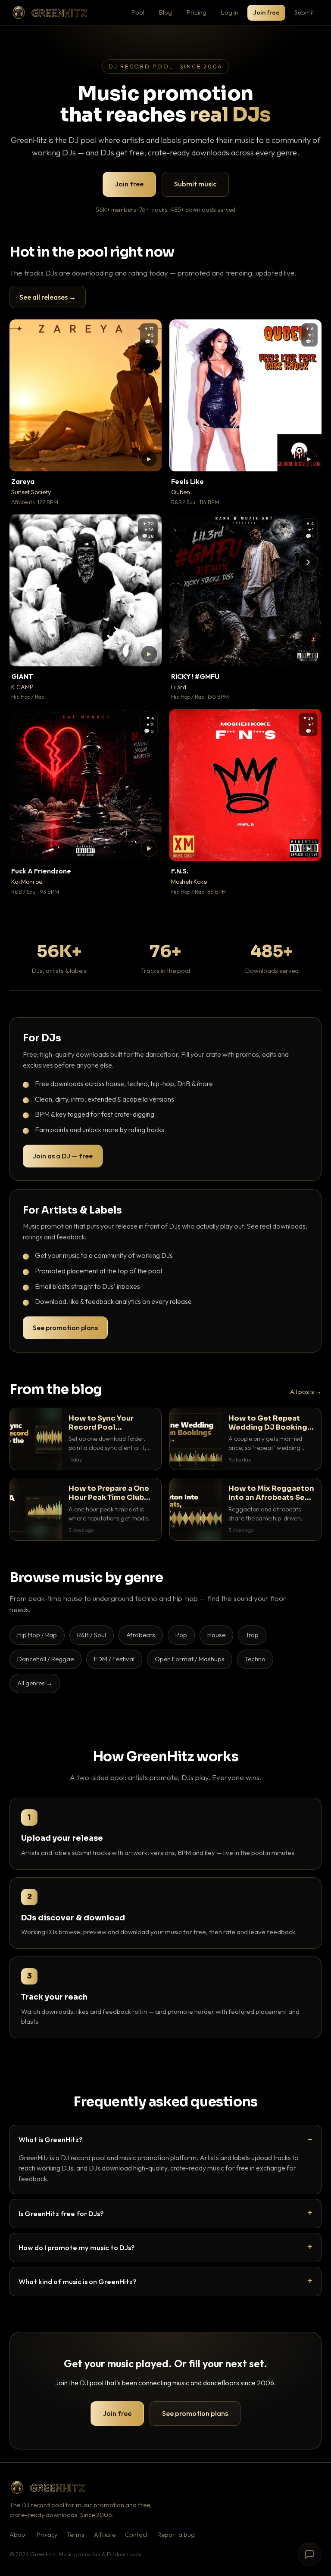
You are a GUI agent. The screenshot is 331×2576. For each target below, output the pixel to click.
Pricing (197, 12)
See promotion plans (65, 1328)
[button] (149, 459)
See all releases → (48, 297)
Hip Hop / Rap (37, 1635)
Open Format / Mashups (190, 1659)
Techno (255, 1659)
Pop (181, 1635)
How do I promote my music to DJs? (77, 2247)
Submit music (195, 184)
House (216, 1635)
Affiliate (105, 2535)
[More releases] (308, 562)
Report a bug (176, 2535)
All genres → (35, 1683)
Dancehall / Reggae (45, 1659)
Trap (252, 1635)
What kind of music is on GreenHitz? (78, 2281)
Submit (304, 12)
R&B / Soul (92, 1635)
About (18, 2535)
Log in (230, 12)
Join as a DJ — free (63, 1156)
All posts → (306, 1392)
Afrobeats (141, 1635)
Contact (136, 2535)
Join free (266, 12)
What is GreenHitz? (51, 2139)
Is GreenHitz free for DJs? (61, 2213)
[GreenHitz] (50, 13)
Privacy (47, 2535)
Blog (165, 12)
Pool (138, 12)
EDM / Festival (114, 1659)
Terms (76, 2535)
